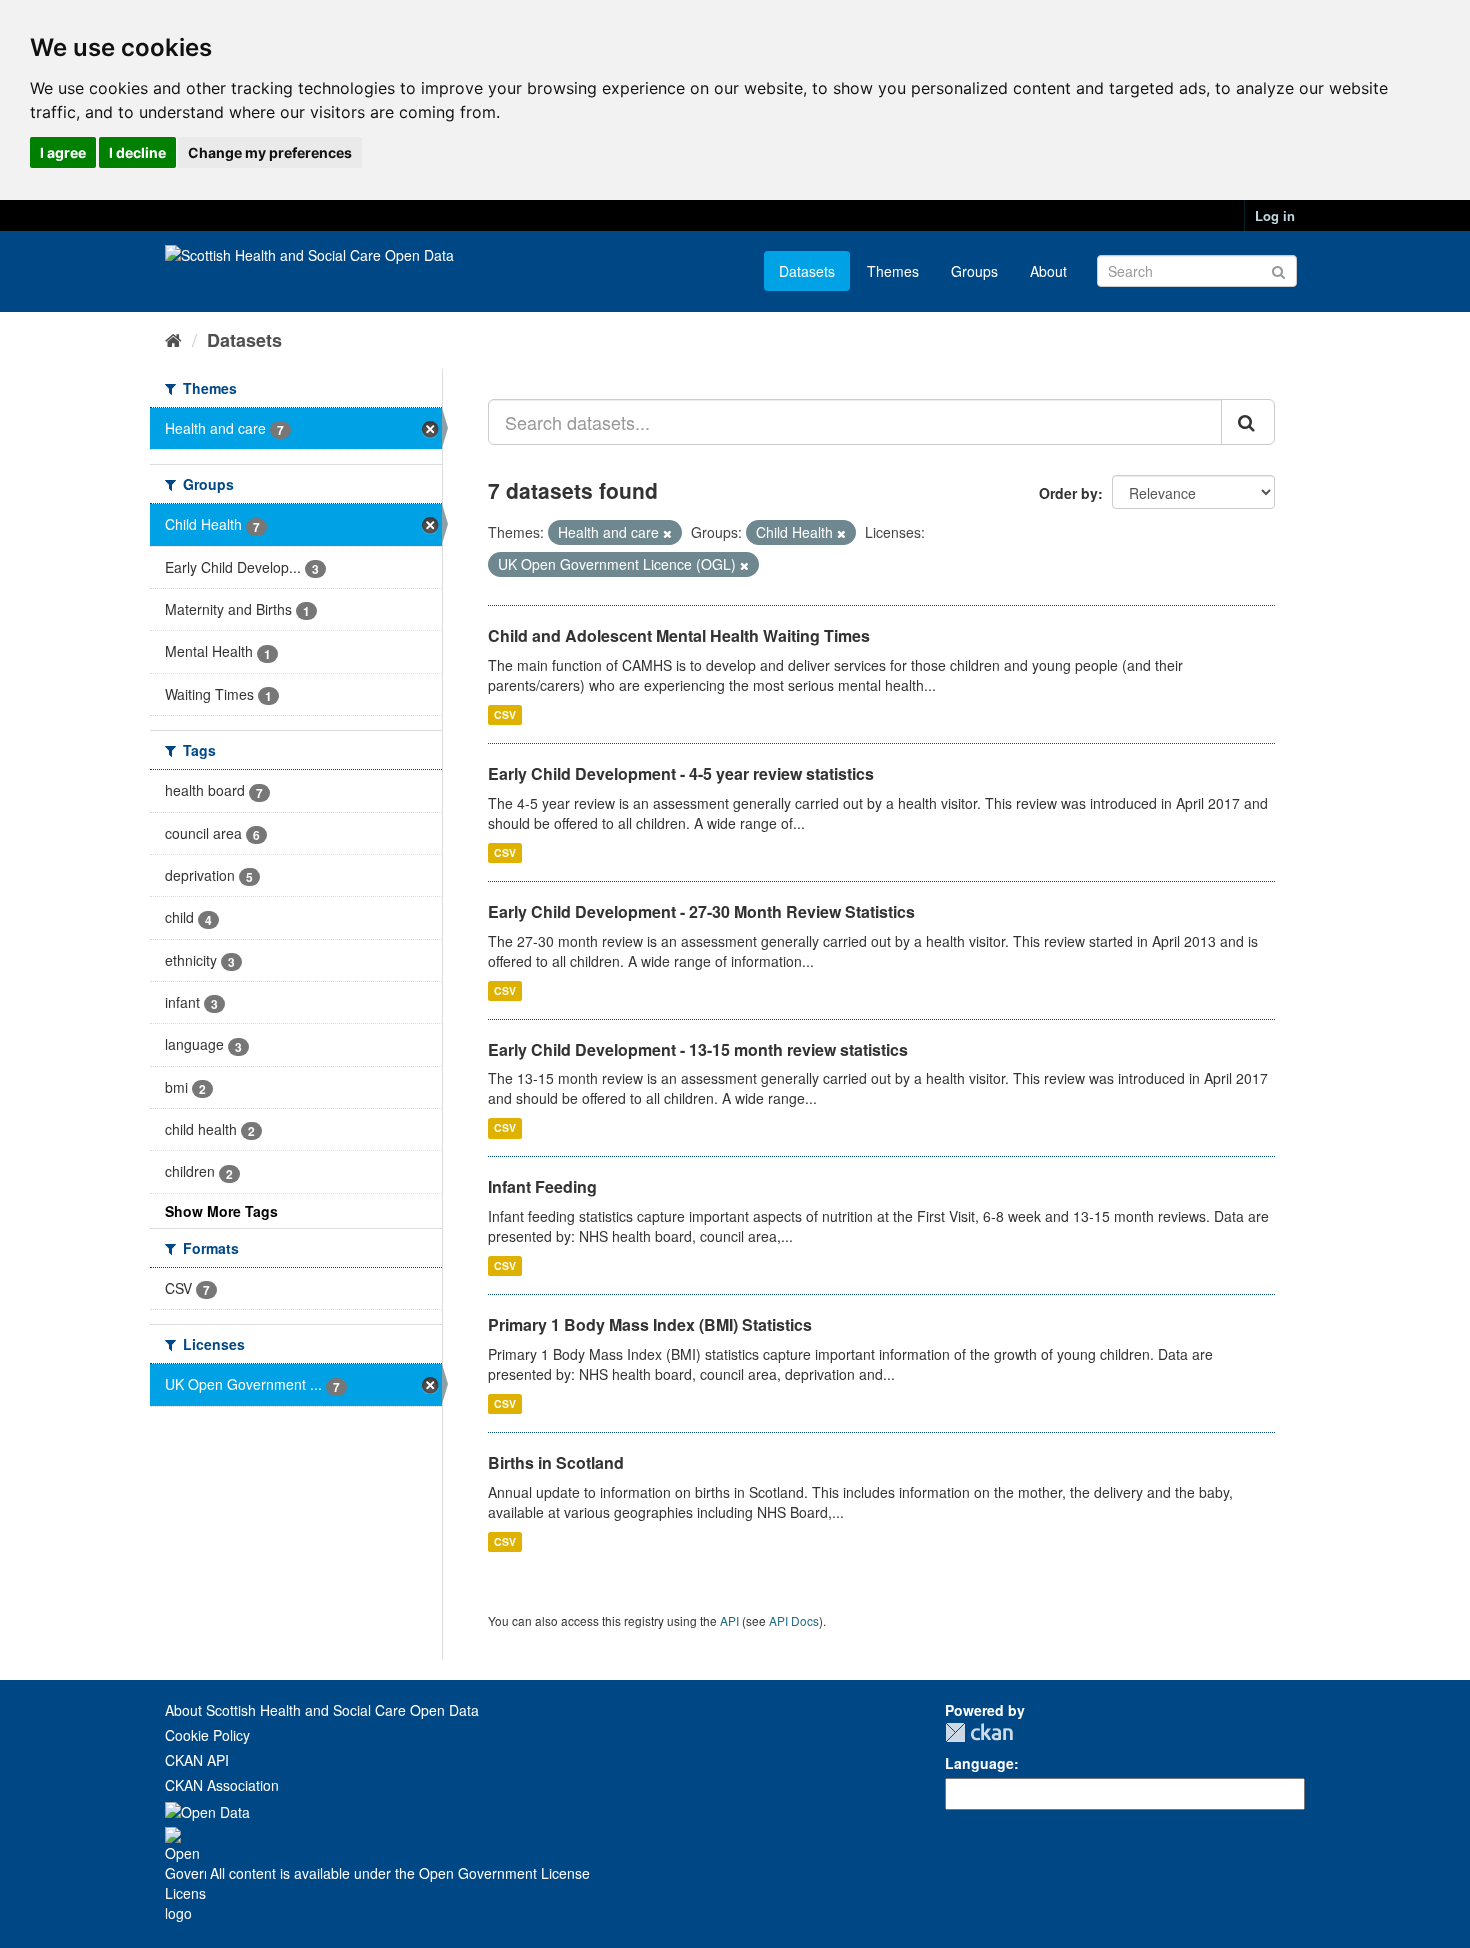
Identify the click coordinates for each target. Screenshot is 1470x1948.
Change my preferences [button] (270, 152)
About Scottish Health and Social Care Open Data (322, 1710)
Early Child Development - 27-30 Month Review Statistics (701, 911)
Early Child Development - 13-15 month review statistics (698, 1049)
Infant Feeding (542, 1186)
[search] (1248, 422)
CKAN (979, 1732)
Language (979, 1763)
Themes (893, 271)
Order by (1068, 493)
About (1048, 271)
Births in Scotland (556, 1462)
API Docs (794, 1620)
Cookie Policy (207, 1735)
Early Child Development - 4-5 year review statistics (681, 773)
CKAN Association (222, 1785)
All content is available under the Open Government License (398, 1873)
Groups (974, 271)
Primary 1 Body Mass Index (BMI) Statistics (650, 1324)
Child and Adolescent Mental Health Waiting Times (679, 635)
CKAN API (197, 1760)
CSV (505, 714)
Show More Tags (221, 1211)
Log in (1275, 215)
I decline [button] (137, 152)
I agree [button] (63, 152)
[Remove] (667, 533)
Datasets (807, 271)
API (729, 1620)
